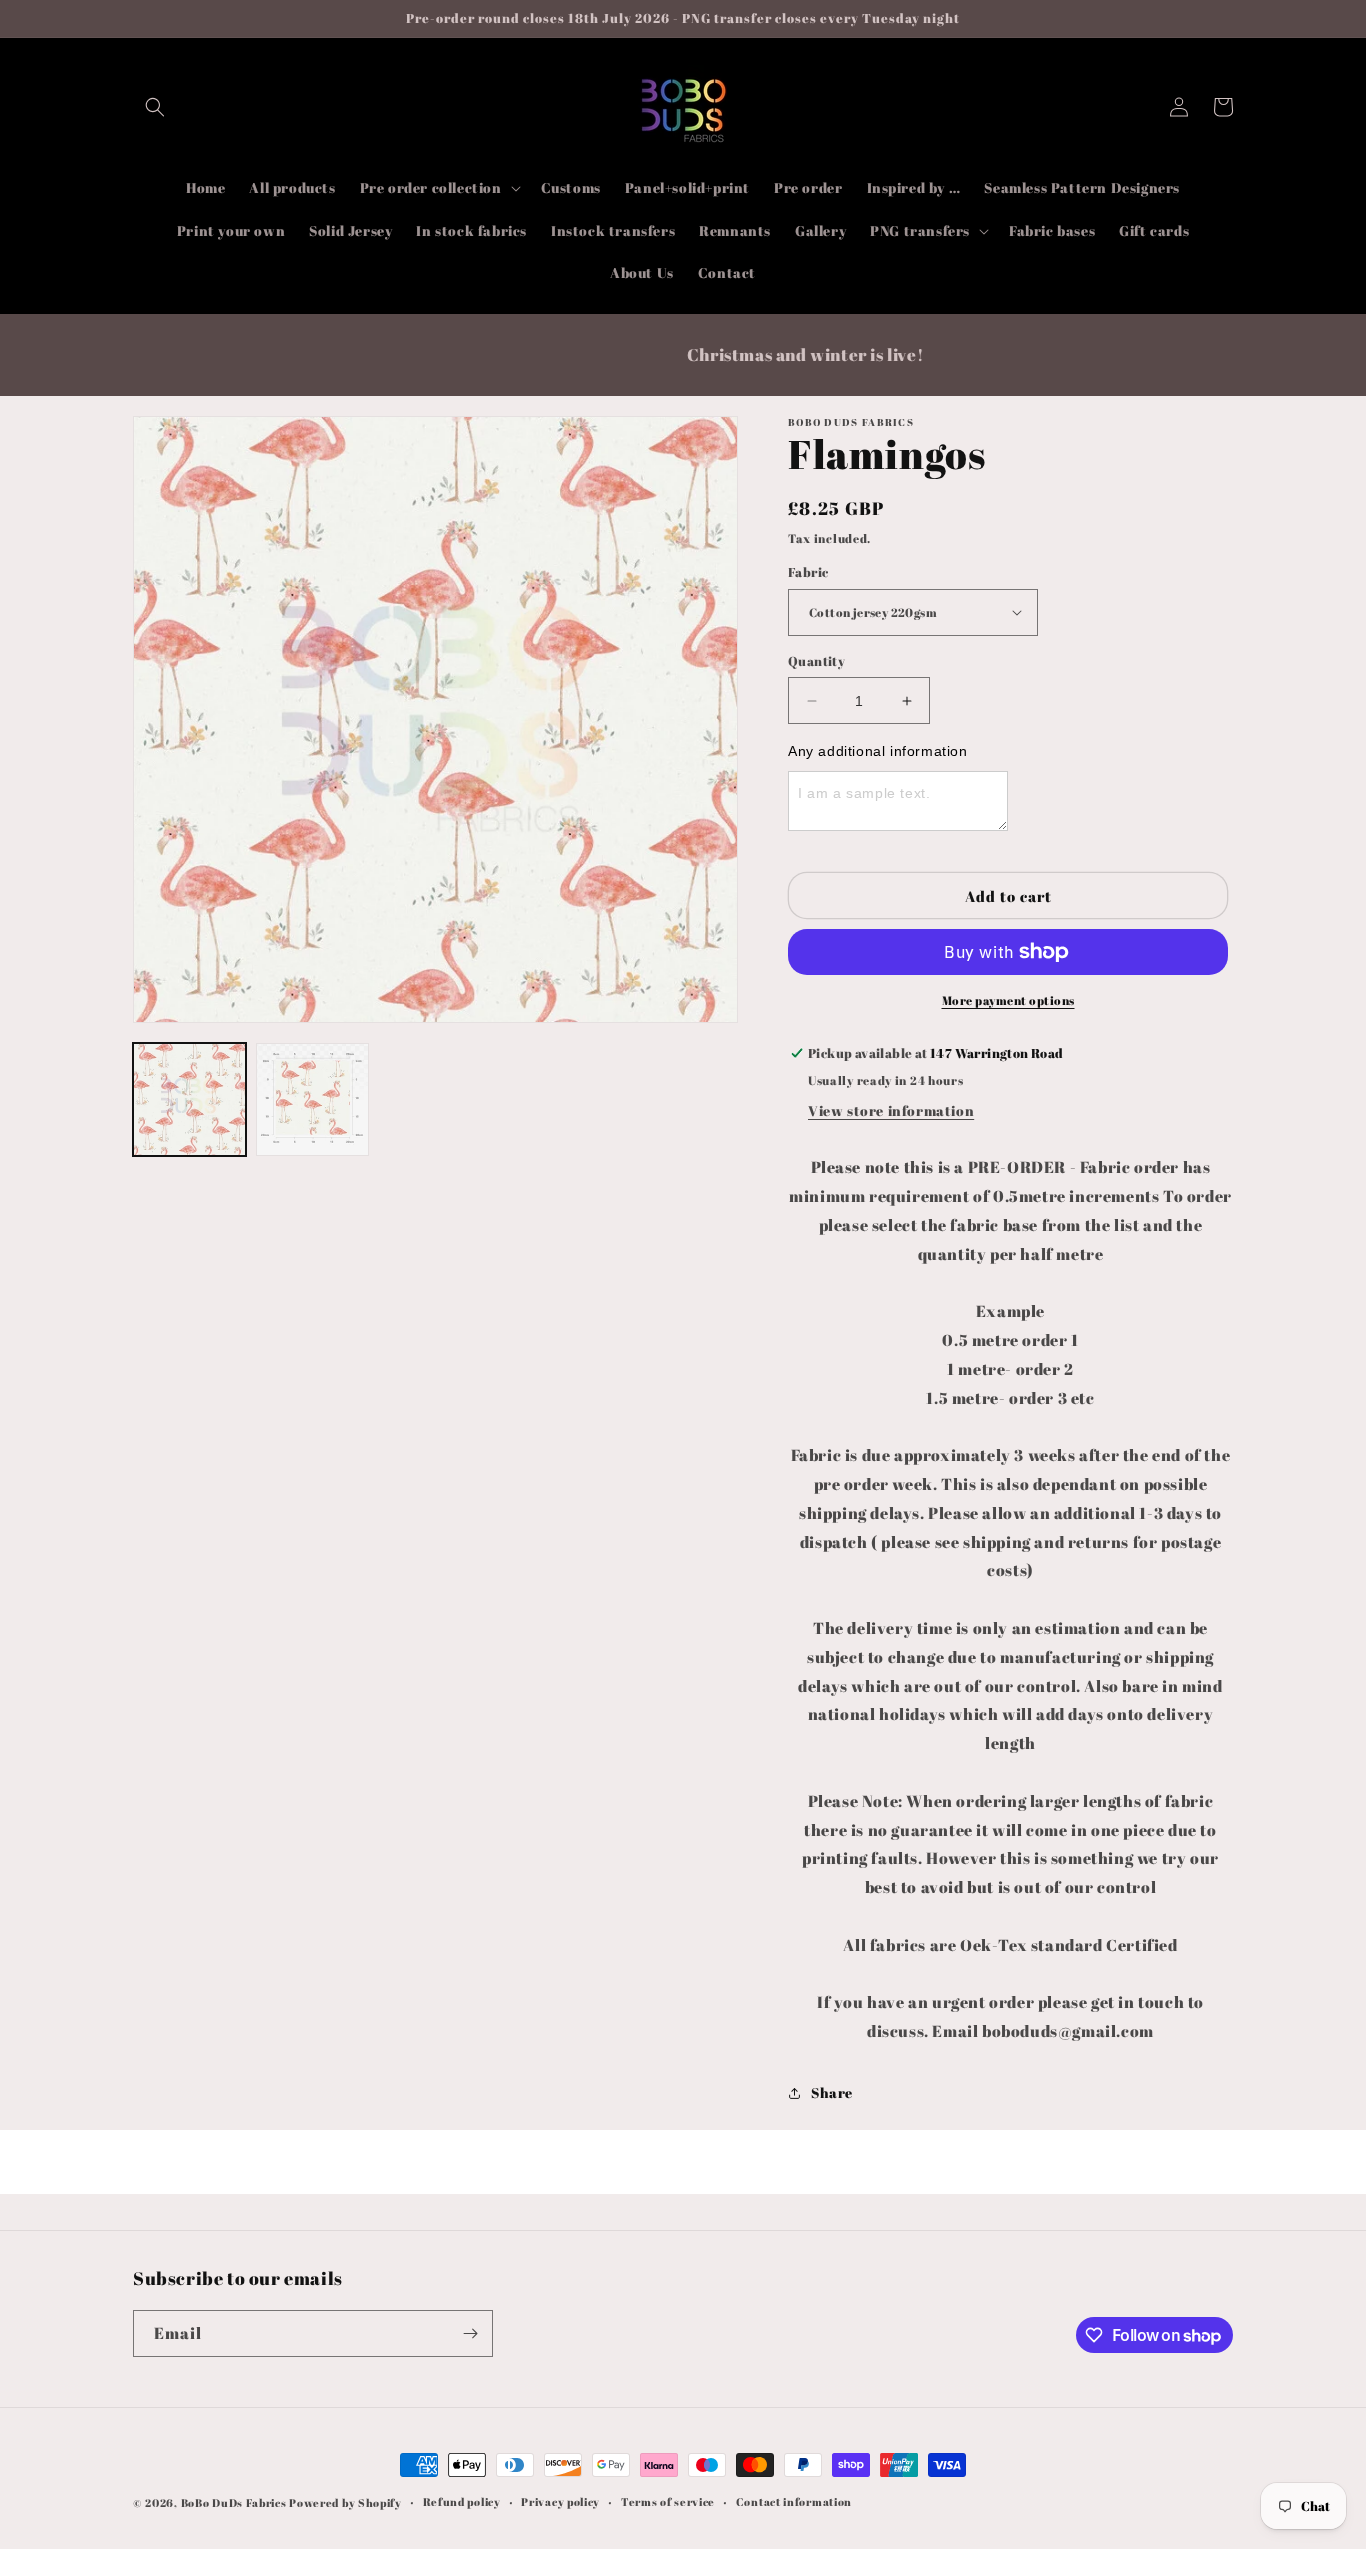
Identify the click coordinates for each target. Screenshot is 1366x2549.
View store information (891, 1110)
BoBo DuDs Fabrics (235, 2502)
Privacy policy (560, 2501)
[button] (155, 107)
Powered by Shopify (345, 2502)
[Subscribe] (470, 2333)
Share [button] (832, 2092)
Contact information (794, 2501)
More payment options (1008, 1000)
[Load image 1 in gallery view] (189, 1099)
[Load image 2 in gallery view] (312, 1099)
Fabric (808, 572)
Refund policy (462, 2501)
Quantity (816, 661)
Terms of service (668, 2501)
